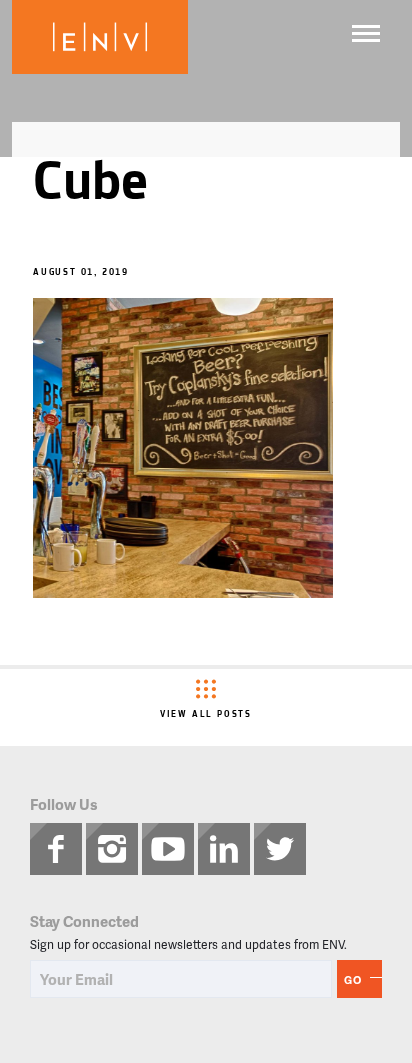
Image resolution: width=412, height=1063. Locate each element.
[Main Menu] (366, 33)
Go (353, 979)
